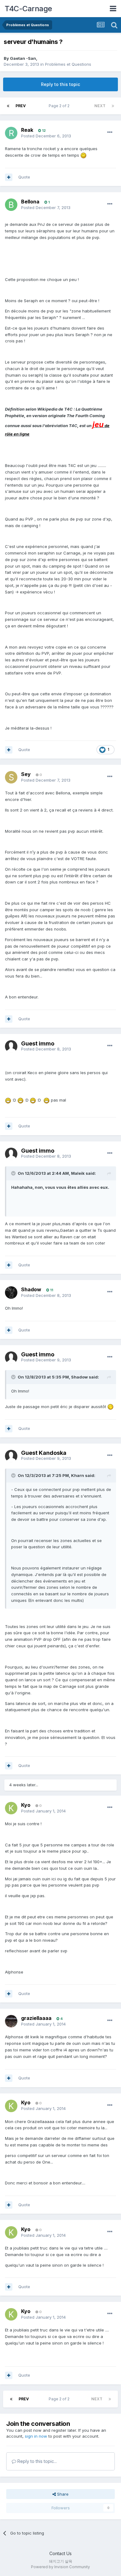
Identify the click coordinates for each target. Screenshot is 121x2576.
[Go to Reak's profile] (11, 133)
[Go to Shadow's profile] (11, 1293)
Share (62, 2494)
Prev (21, 106)
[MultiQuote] (9, 177)
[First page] (8, 106)
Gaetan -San (23, 58)
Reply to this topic (60, 84)
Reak (27, 130)
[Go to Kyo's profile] (11, 1808)
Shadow (31, 1289)
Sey (26, 774)
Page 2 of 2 (60, 106)
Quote (24, 177)
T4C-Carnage (28, 9)
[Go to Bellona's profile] (11, 205)
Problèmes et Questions (68, 64)
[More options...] (110, 132)
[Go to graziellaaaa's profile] (11, 2021)
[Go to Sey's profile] (11, 777)
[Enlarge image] (83, 155)
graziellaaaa (36, 2018)
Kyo (26, 1805)
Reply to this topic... (36, 2461)
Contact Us (60, 2553)
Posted (46, 136)
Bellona (30, 202)
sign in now (36, 2436)
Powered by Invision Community (60, 2567)
